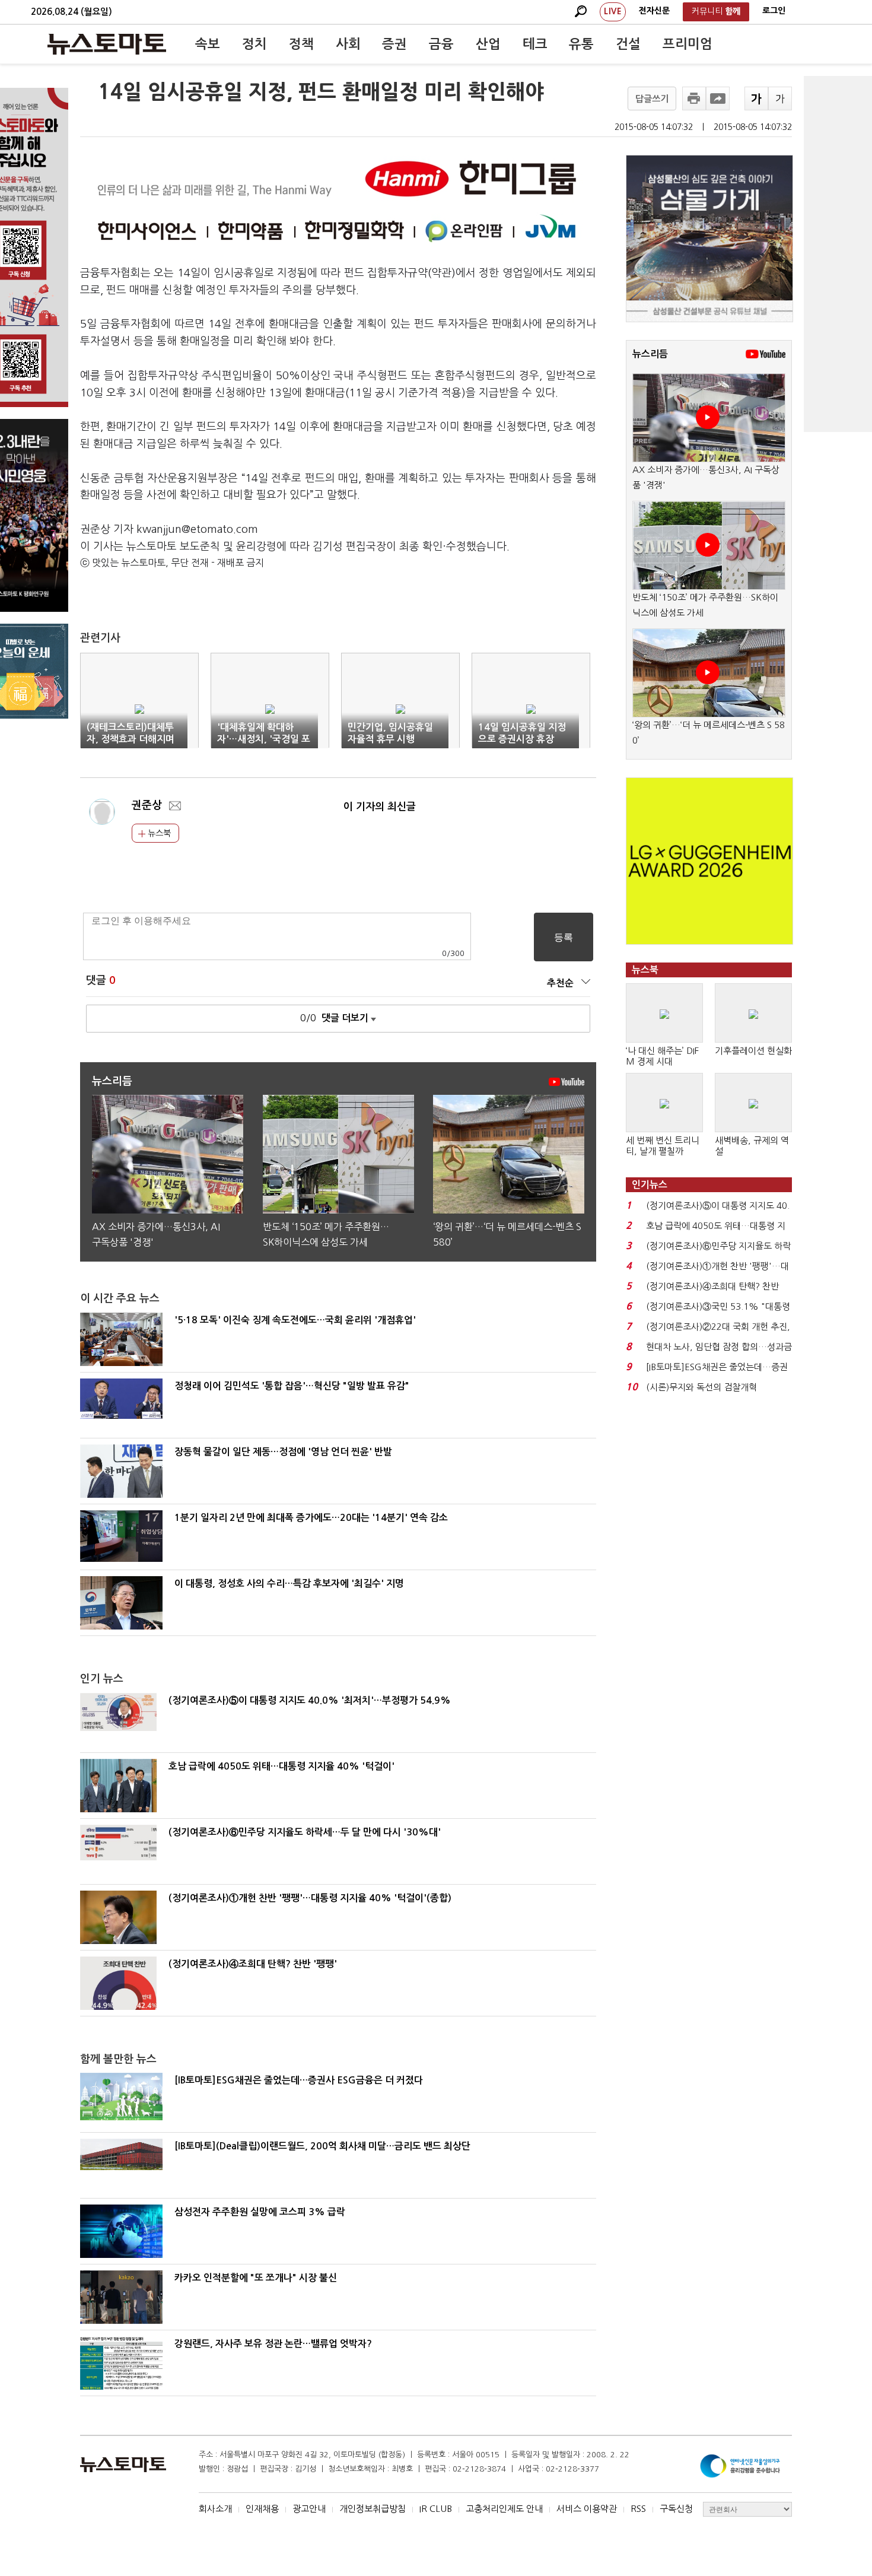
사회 (348, 44)
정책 (301, 44)
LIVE (613, 11)
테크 (535, 44)
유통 (581, 44)
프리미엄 (688, 44)
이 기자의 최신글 (380, 807)
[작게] (780, 99)
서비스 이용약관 (587, 2509)
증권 (394, 44)
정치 (254, 44)
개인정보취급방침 (373, 2509)
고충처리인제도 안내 (504, 2509)
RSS (638, 2509)
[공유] (718, 99)
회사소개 (215, 2509)
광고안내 (309, 2509)
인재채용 (262, 2509)
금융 (441, 44)
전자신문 (654, 11)
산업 (488, 44)
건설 (628, 44)
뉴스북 (158, 833)
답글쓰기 (652, 99)
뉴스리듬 (650, 354)
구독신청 (676, 2509)
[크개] (756, 99)
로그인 (774, 11)
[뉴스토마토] (107, 44)
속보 (208, 44)
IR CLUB (436, 2509)
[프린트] (694, 99)
